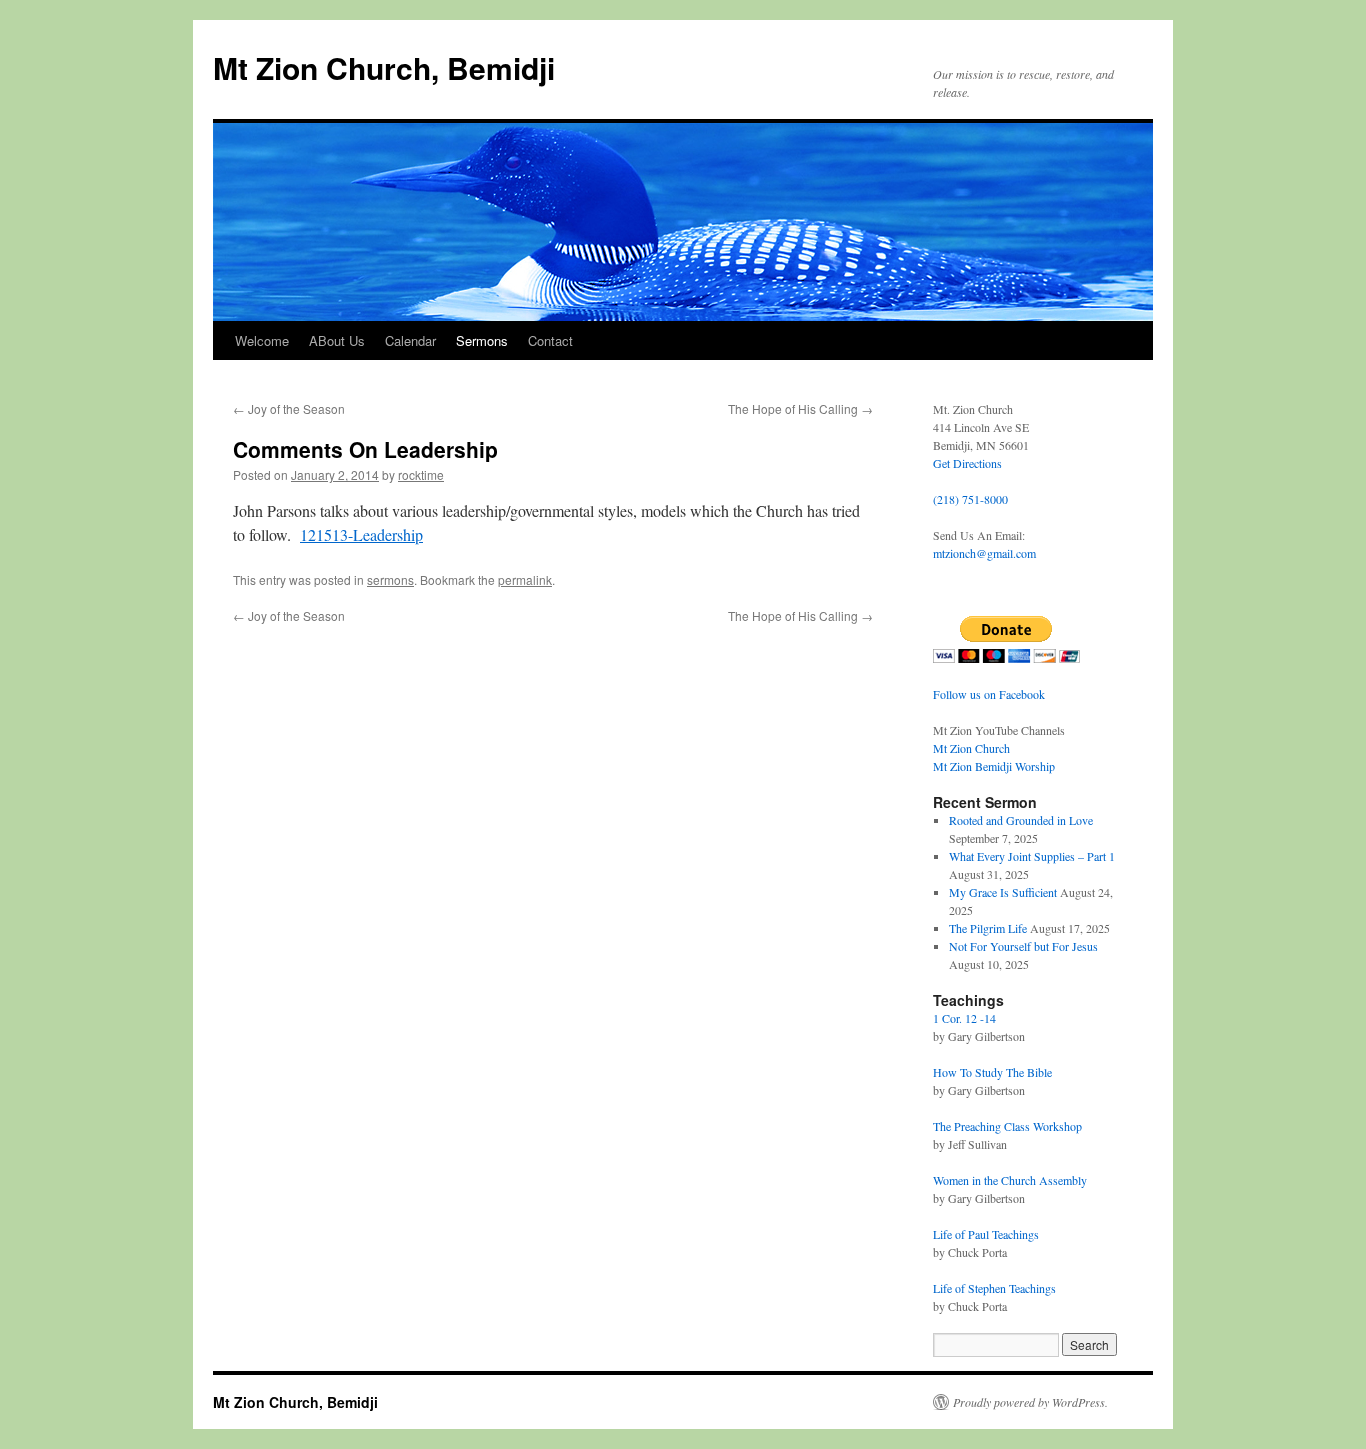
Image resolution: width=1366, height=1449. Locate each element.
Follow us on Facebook (989, 694)
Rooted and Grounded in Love (1021, 820)
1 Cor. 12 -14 (964, 1018)
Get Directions (967, 463)
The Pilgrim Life (988, 928)
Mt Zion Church (971, 748)
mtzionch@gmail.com (984, 553)
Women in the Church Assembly (1010, 1180)
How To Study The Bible (992, 1072)
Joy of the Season (289, 408)
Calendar (410, 340)
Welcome (262, 340)
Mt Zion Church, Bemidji (384, 67)
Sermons (482, 340)
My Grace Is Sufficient (1003, 892)
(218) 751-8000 (970, 499)
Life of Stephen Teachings (994, 1288)
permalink (525, 579)
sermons (390, 579)
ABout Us (337, 340)
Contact (550, 340)
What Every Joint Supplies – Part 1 (1032, 856)
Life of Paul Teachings (986, 1234)
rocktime (421, 474)
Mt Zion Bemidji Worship (994, 766)
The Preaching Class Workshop (1007, 1126)
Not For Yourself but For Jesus (1023, 946)
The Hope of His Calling (800, 408)
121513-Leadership (361, 534)
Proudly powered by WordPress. (1030, 1402)
